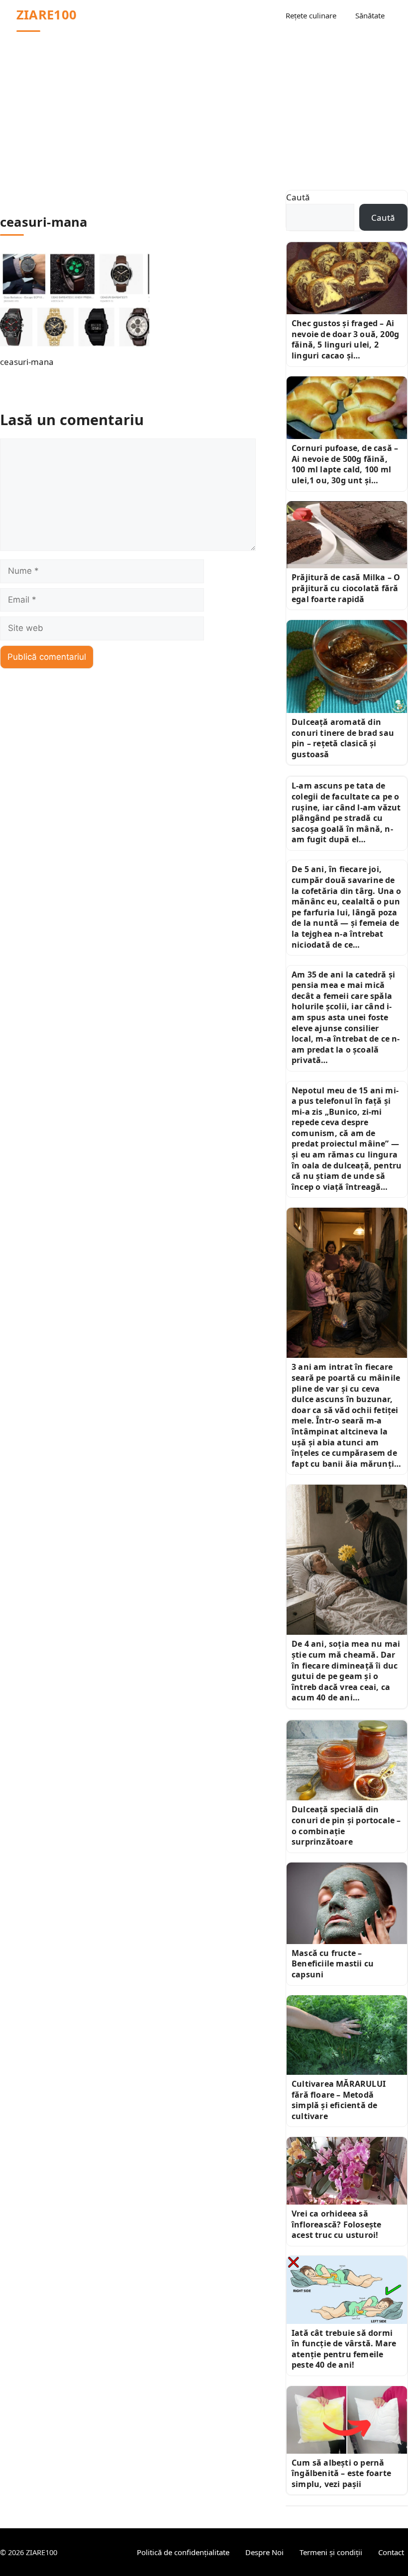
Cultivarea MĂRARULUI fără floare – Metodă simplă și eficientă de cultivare (339, 2100)
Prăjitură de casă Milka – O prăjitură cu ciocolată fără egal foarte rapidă (346, 588)
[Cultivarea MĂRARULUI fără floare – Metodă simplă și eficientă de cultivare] (347, 2035)
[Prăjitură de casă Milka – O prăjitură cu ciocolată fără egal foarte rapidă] (347, 535)
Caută (298, 197)
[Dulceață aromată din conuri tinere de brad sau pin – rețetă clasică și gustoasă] (347, 666)
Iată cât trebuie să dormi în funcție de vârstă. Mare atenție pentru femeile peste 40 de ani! (344, 2349)
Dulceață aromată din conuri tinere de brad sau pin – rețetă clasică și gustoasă (343, 738)
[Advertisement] (204, 105)
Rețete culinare (311, 15)
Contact (391, 2552)
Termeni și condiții (331, 2552)
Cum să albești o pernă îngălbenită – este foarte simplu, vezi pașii (341, 2473)
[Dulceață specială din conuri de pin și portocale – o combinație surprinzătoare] (347, 1760)
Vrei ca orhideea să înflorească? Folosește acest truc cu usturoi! (336, 2224)
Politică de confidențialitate (183, 2552)
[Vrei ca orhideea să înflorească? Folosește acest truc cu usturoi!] (347, 2171)
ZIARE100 (47, 15)
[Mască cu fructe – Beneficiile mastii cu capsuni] (347, 1903)
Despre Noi (264, 2552)
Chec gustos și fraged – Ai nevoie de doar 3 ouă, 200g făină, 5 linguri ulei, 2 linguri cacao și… (345, 339)
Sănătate (370, 15)
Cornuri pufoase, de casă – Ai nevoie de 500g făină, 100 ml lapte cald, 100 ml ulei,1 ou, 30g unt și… (345, 464)
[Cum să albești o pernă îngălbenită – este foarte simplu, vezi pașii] (347, 2420)
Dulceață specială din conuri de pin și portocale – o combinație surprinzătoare (346, 1825)
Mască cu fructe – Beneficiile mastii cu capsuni (333, 1964)
